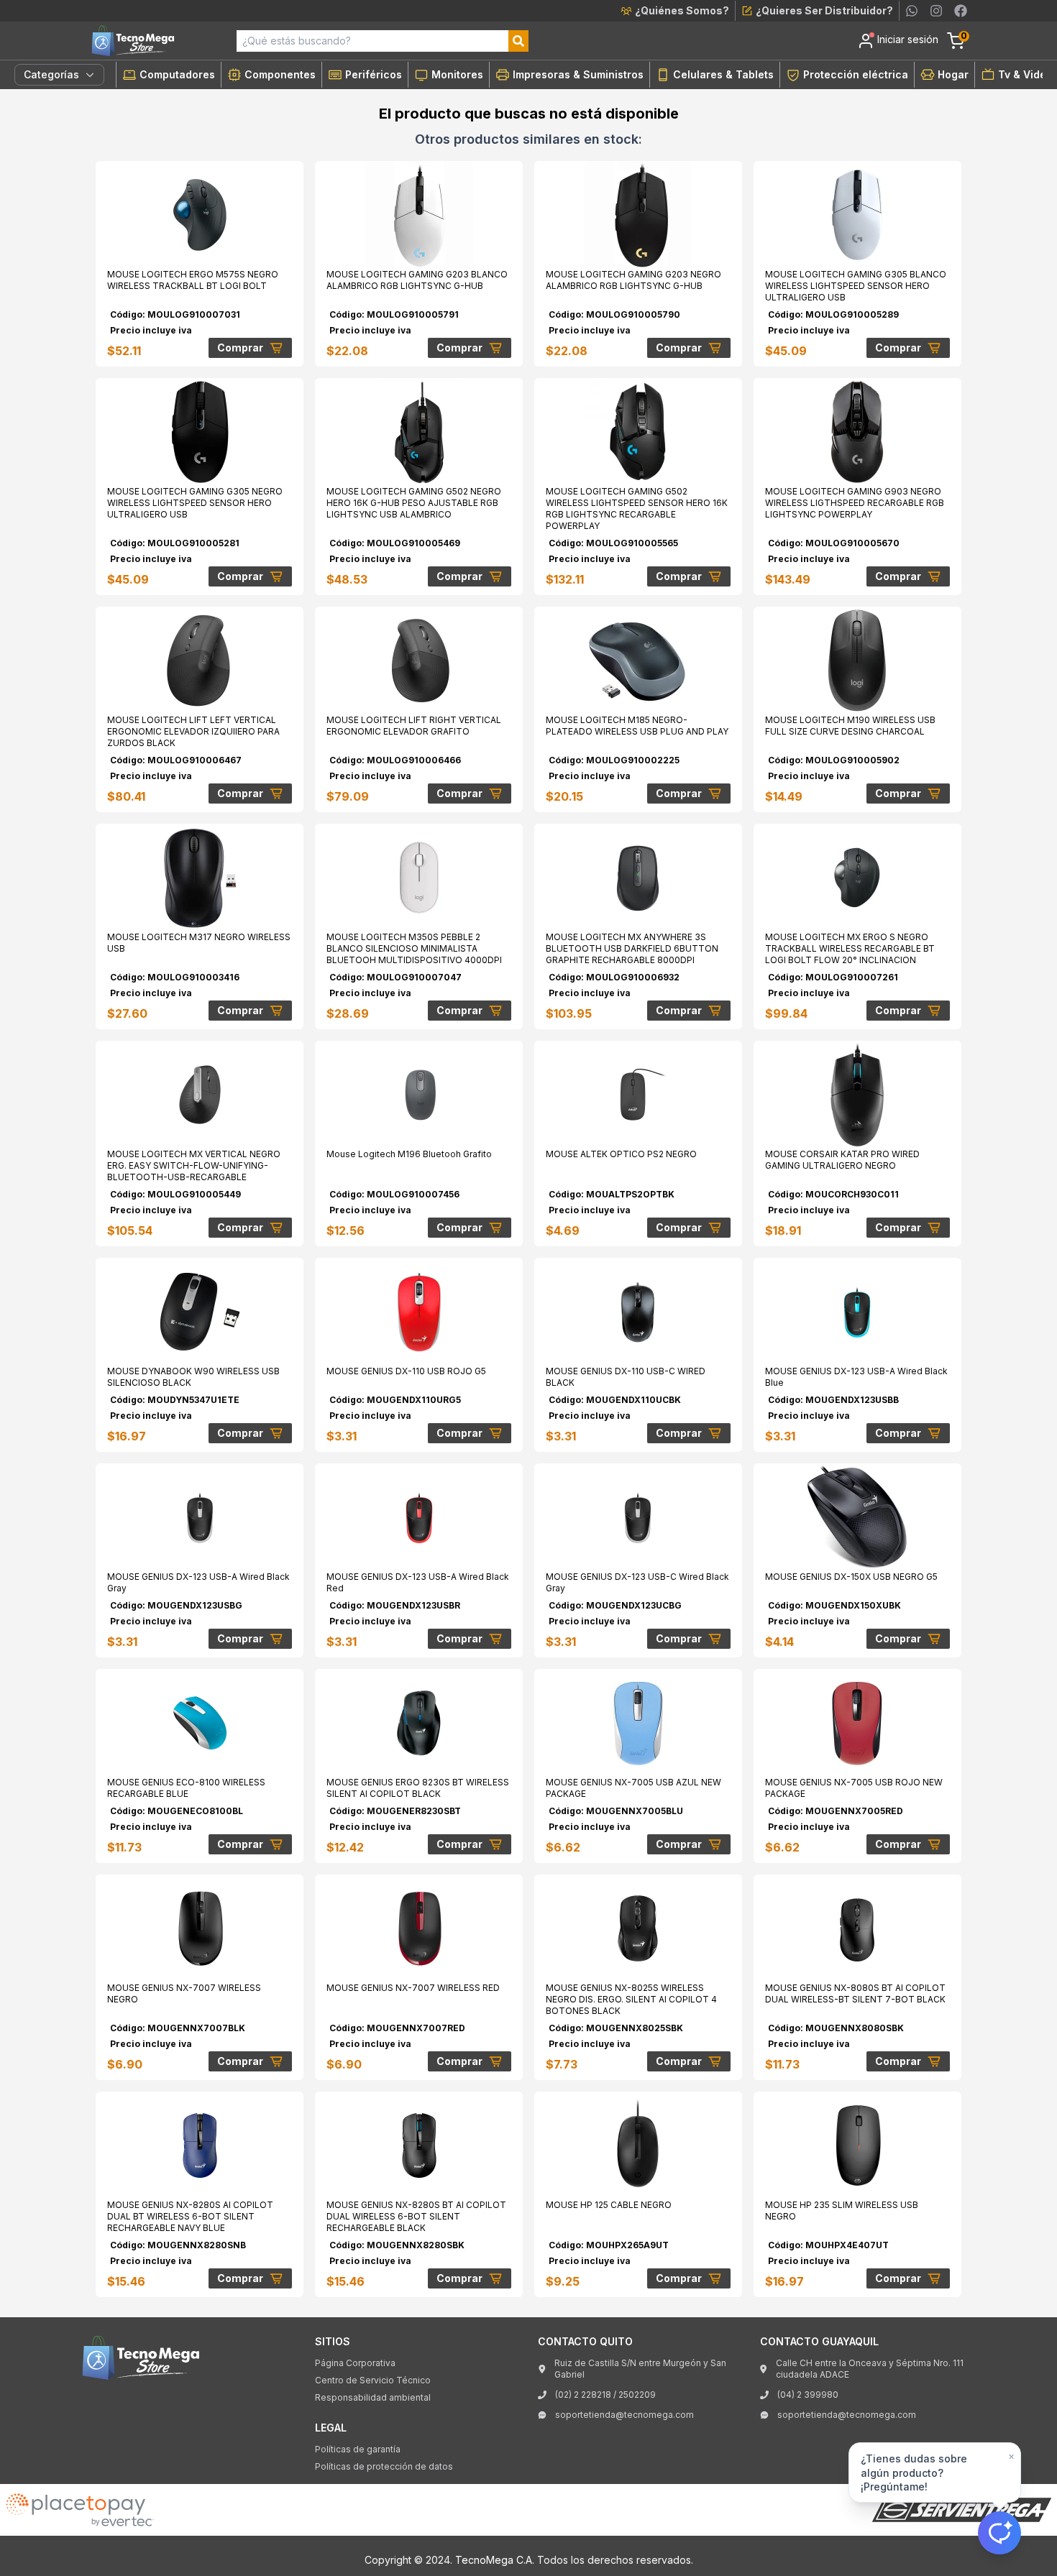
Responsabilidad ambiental (373, 2397)
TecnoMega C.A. (495, 2560)
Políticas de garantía (358, 2449)
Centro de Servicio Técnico (373, 2380)
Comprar (240, 348)
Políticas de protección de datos (384, 2466)
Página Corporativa (355, 2363)
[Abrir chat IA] (999, 2533)
